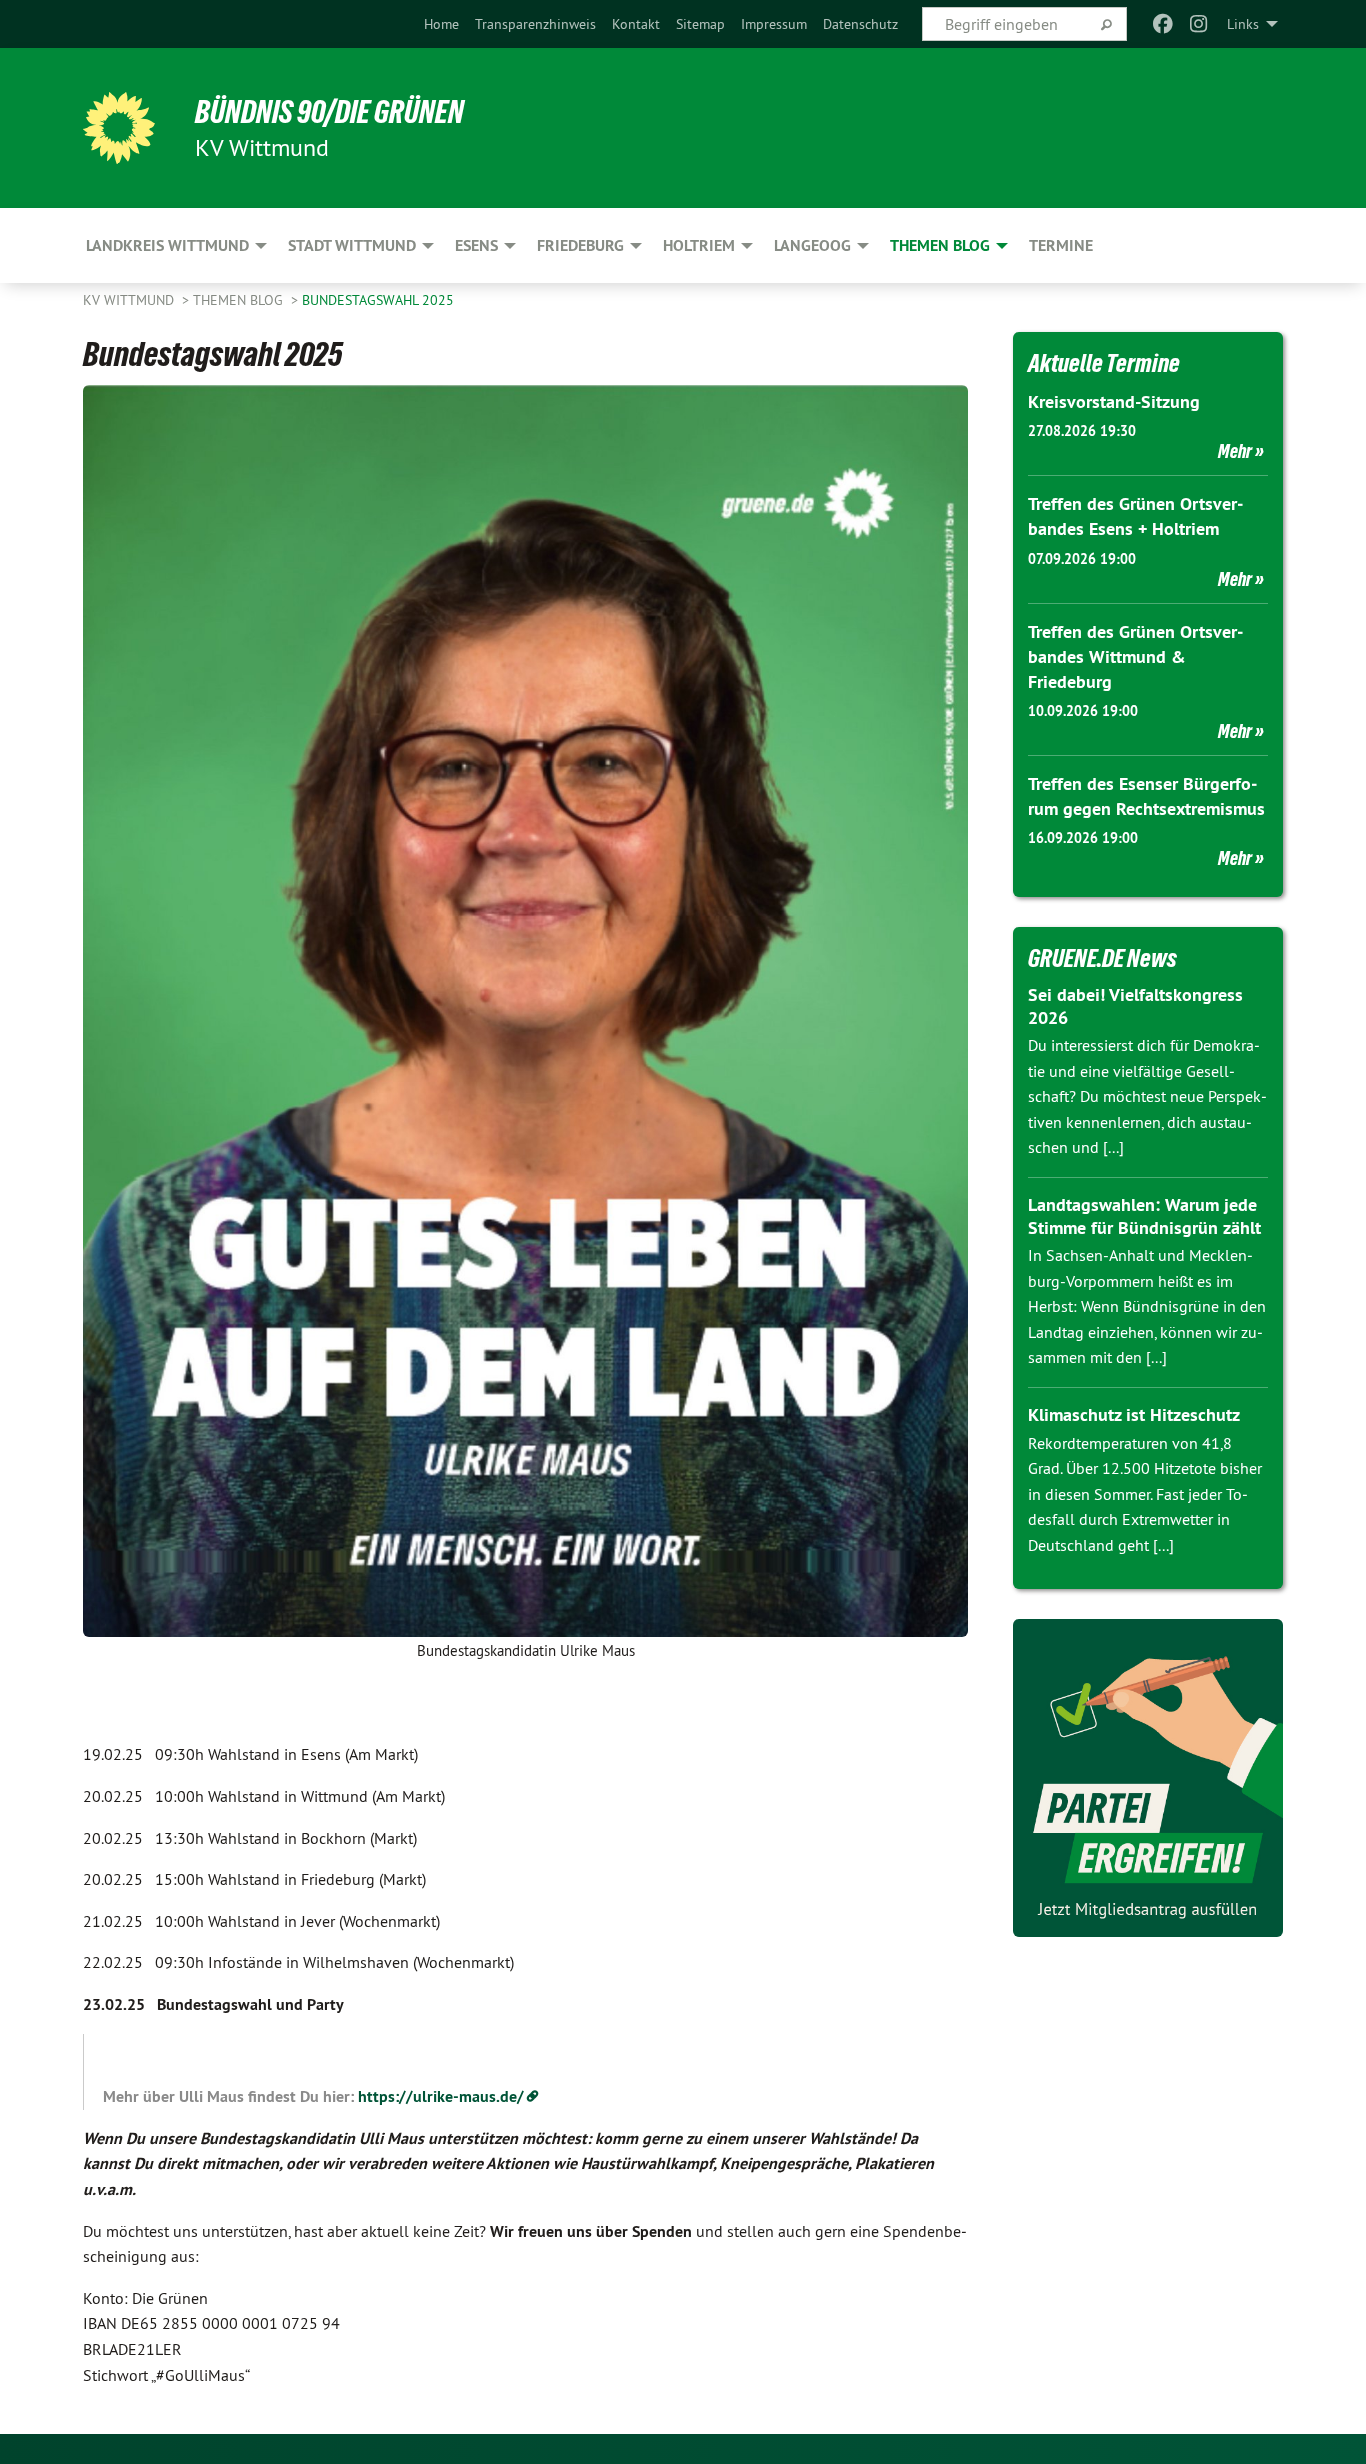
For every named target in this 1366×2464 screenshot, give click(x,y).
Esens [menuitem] (476, 245)
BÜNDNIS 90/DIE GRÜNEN (329, 112)
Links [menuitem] (1243, 24)
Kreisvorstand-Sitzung (1114, 401)
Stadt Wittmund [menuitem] (352, 245)
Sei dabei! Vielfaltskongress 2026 (1135, 1006)
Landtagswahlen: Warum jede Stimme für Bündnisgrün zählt (1144, 1216)
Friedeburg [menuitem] (580, 245)
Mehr (1235, 451)
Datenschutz (860, 24)
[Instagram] (1199, 24)
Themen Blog (240, 300)
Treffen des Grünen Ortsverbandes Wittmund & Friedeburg (1135, 656)
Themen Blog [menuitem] (940, 245)
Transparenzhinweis (535, 24)
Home (441, 24)
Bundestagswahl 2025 (378, 300)
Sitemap (700, 24)
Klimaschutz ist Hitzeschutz (1134, 1414)
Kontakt (636, 24)
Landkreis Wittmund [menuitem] (167, 245)
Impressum (774, 24)
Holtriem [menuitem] (699, 245)
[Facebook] (1162, 24)
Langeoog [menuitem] (812, 245)
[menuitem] (441, 24)
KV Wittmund (130, 300)
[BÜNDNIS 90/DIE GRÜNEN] (119, 128)
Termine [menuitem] (1061, 245)
